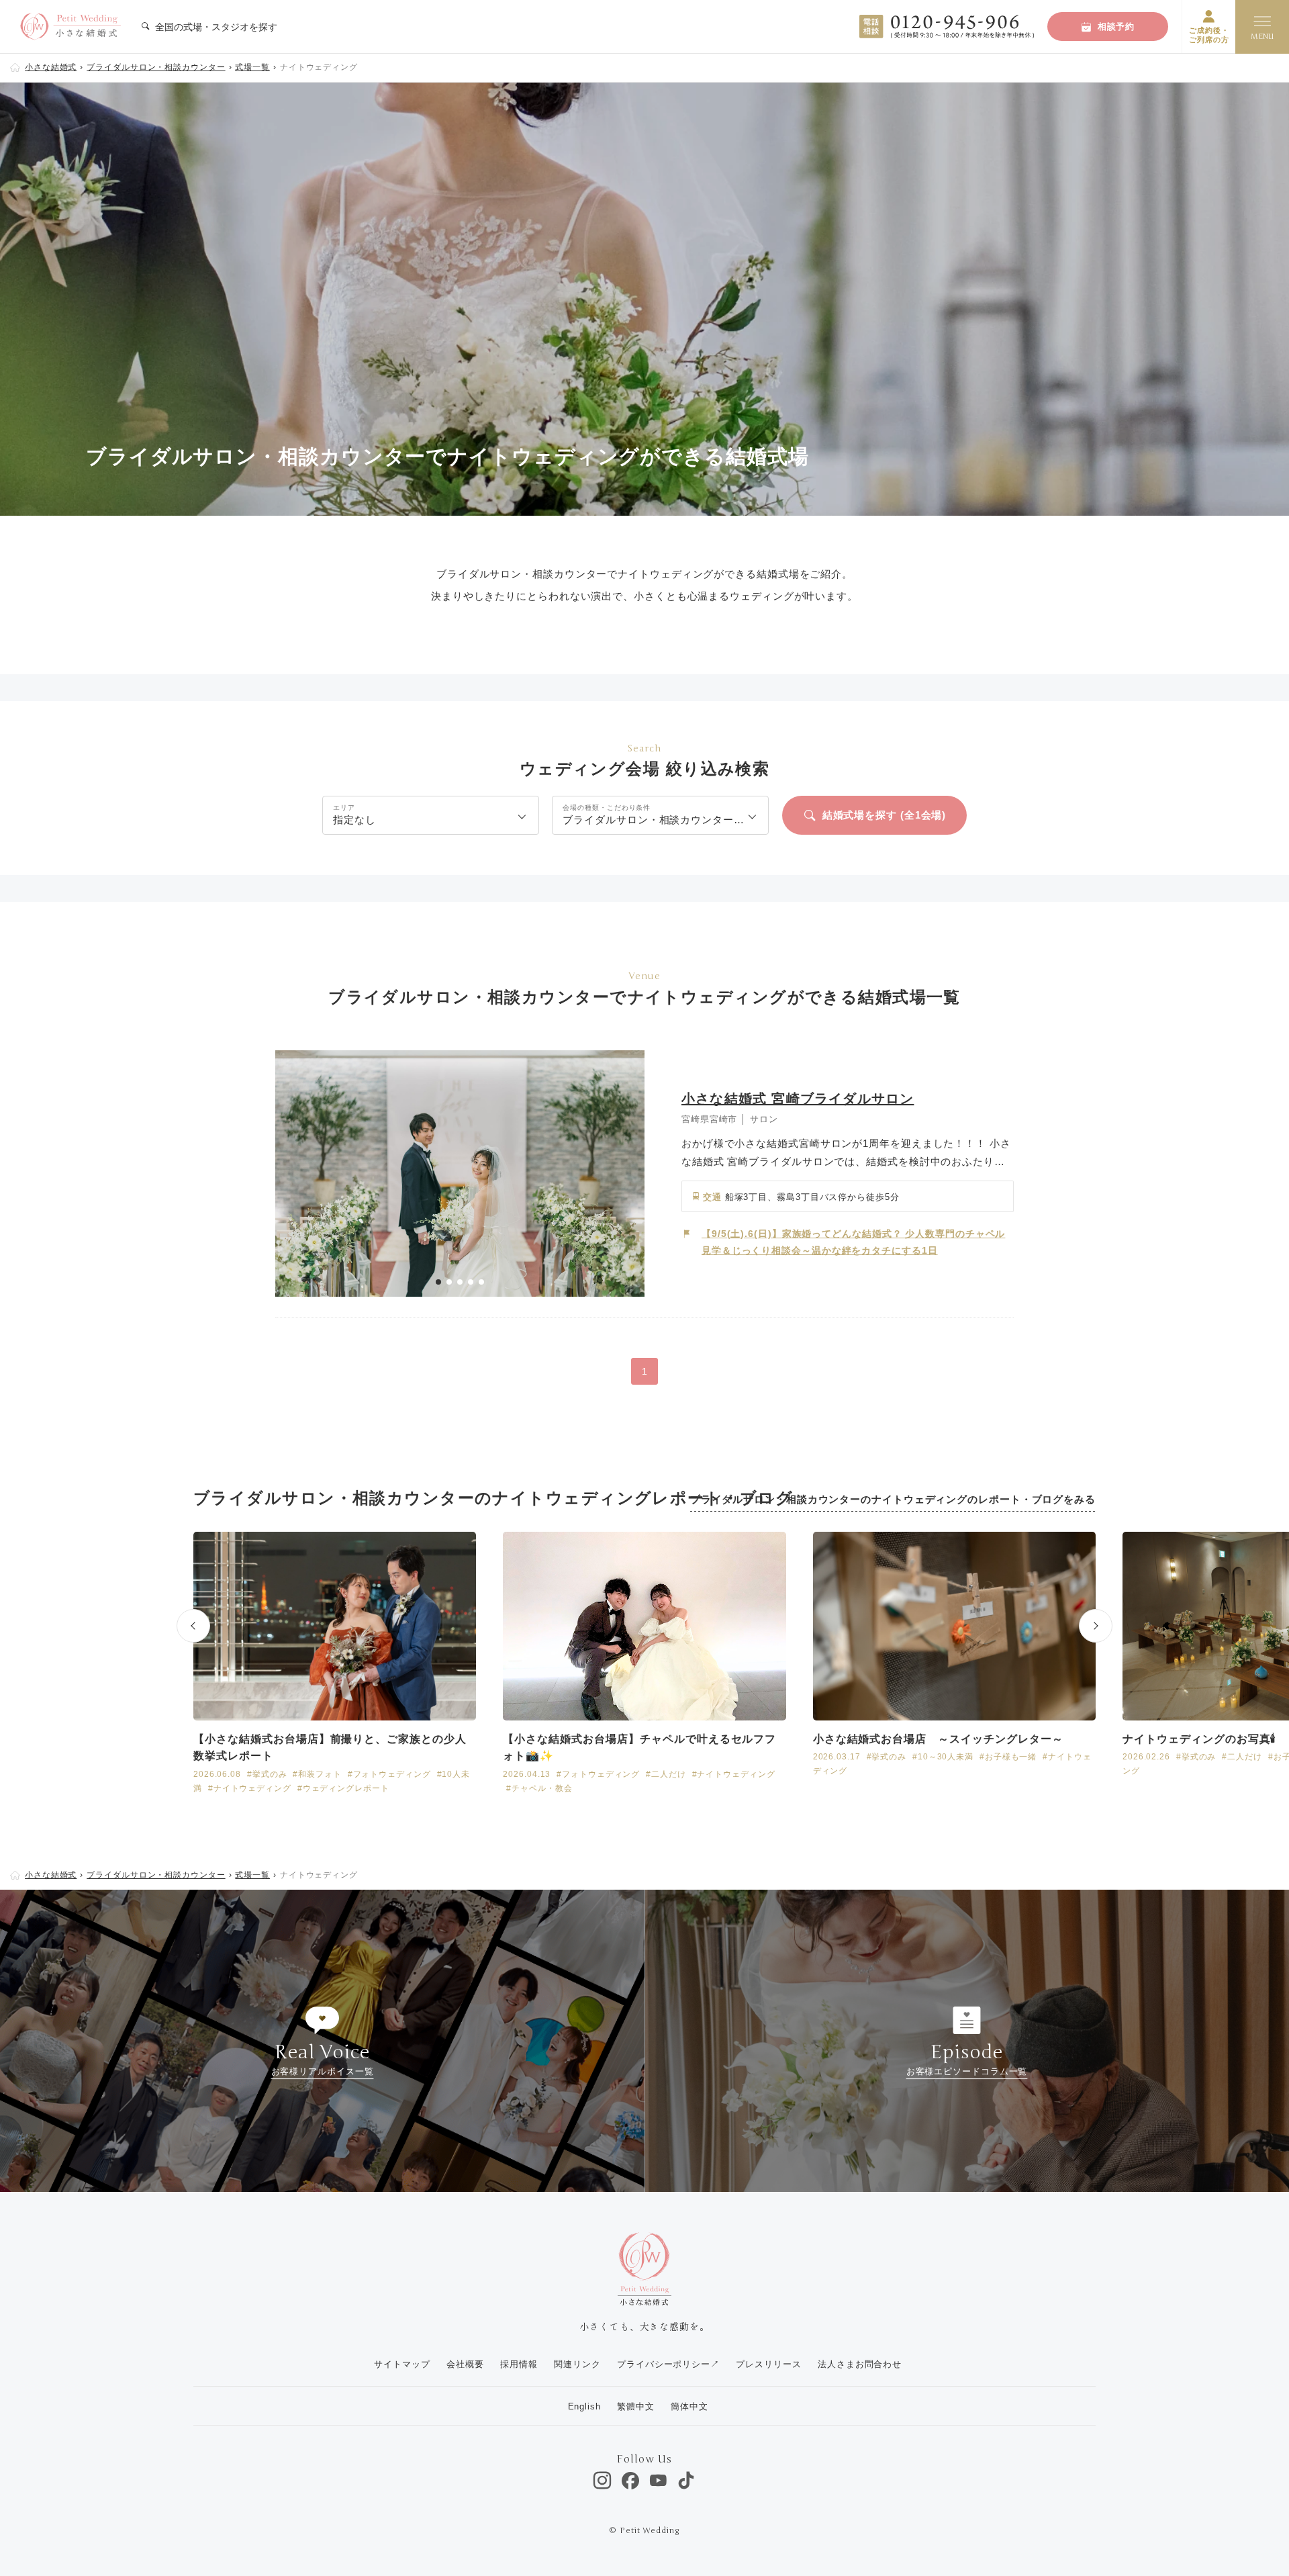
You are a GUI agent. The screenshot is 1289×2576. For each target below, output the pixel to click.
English (584, 2406)
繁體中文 (636, 2406)
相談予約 (1116, 27)
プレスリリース (768, 2364)
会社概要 (465, 2364)
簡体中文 (689, 2406)
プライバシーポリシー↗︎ (668, 2364)
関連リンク (577, 2364)
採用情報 (519, 2364)
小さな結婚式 (51, 67)
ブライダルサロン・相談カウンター (156, 67)
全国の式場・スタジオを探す (215, 27)
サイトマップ (402, 2364)
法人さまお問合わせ (860, 2364)
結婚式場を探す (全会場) (885, 815)
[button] (438, 1282)
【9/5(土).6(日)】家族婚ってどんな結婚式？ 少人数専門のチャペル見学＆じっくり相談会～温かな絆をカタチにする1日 (853, 1242)
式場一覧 (252, 67)
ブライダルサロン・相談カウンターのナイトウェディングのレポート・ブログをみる (893, 1499)
